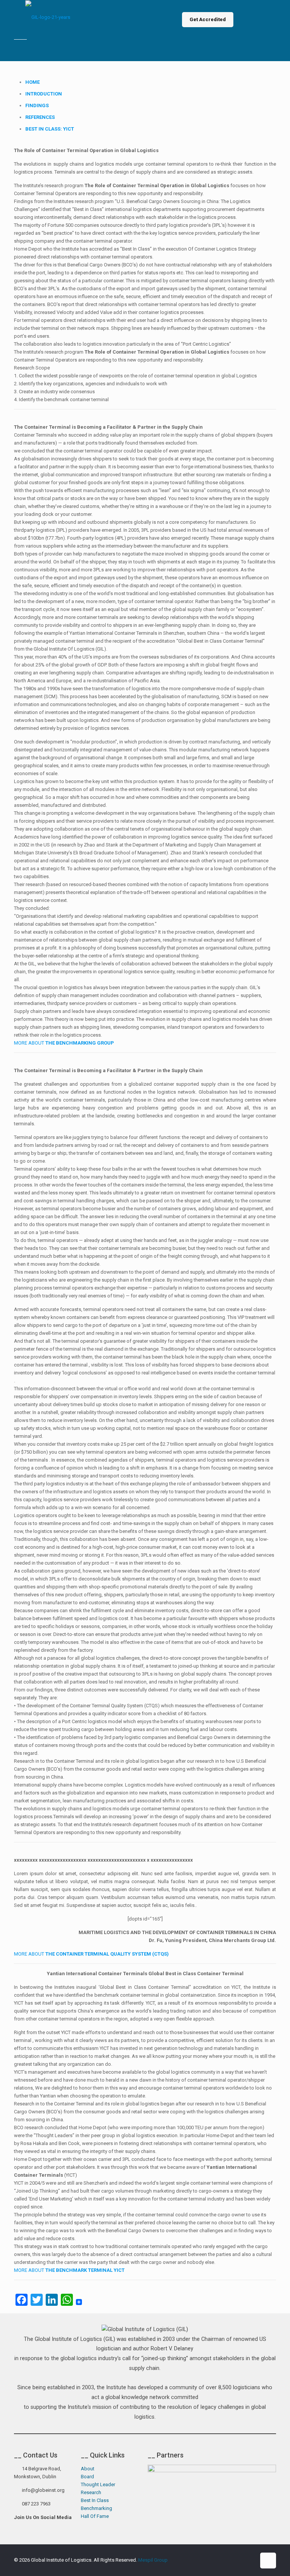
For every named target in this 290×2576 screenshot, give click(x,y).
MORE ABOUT (64, 1043)
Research (91, 2492)
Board (87, 2477)
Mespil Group (153, 2560)
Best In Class (95, 2500)
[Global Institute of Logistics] (48, 20)
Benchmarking (96, 2508)
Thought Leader (98, 2484)
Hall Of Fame (95, 2516)
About (88, 2469)
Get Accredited (208, 19)
